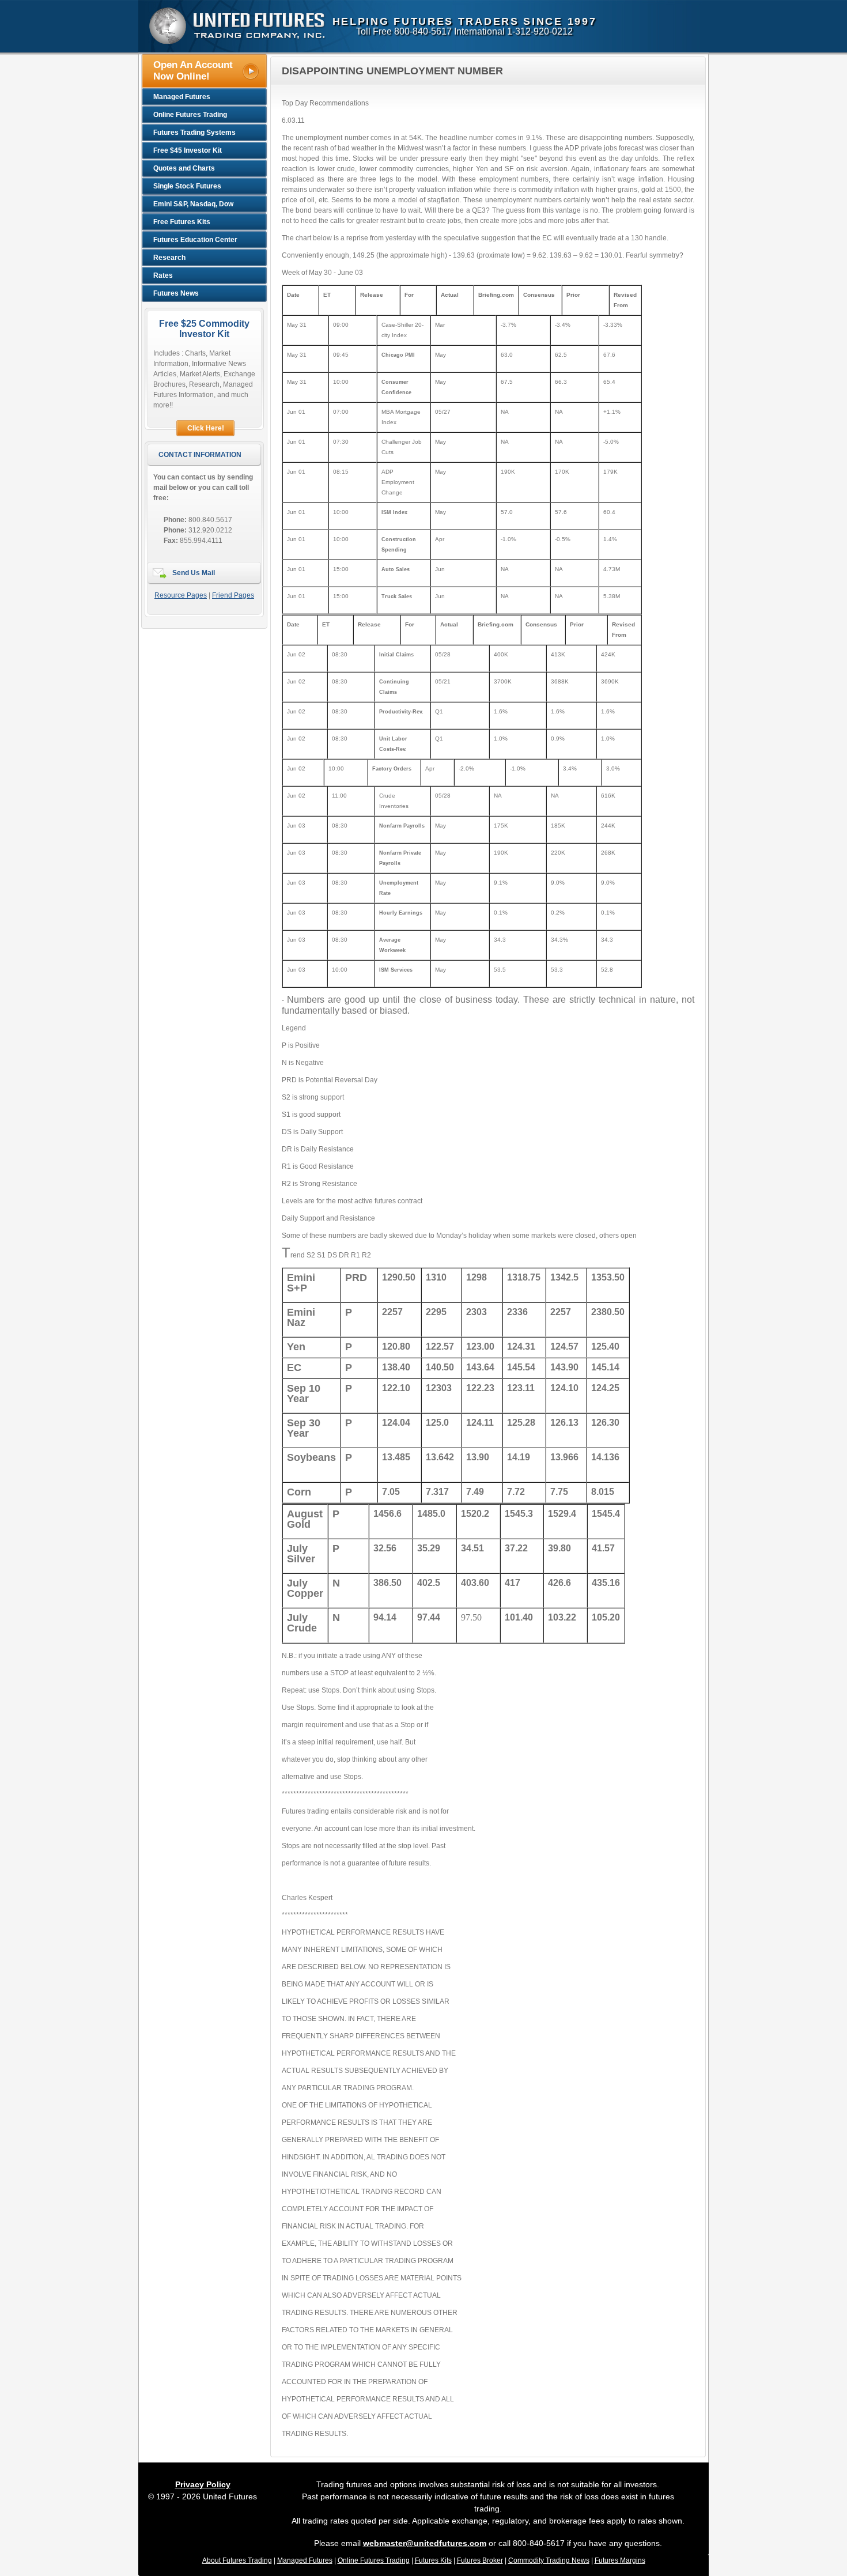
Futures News (176, 293)
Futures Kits (433, 2560)
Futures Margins (620, 2560)
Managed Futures (305, 2560)
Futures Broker (480, 2560)
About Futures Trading (237, 2560)
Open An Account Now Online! (193, 71)
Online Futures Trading (374, 2560)
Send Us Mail (194, 573)
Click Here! (206, 428)
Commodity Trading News (549, 2560)
